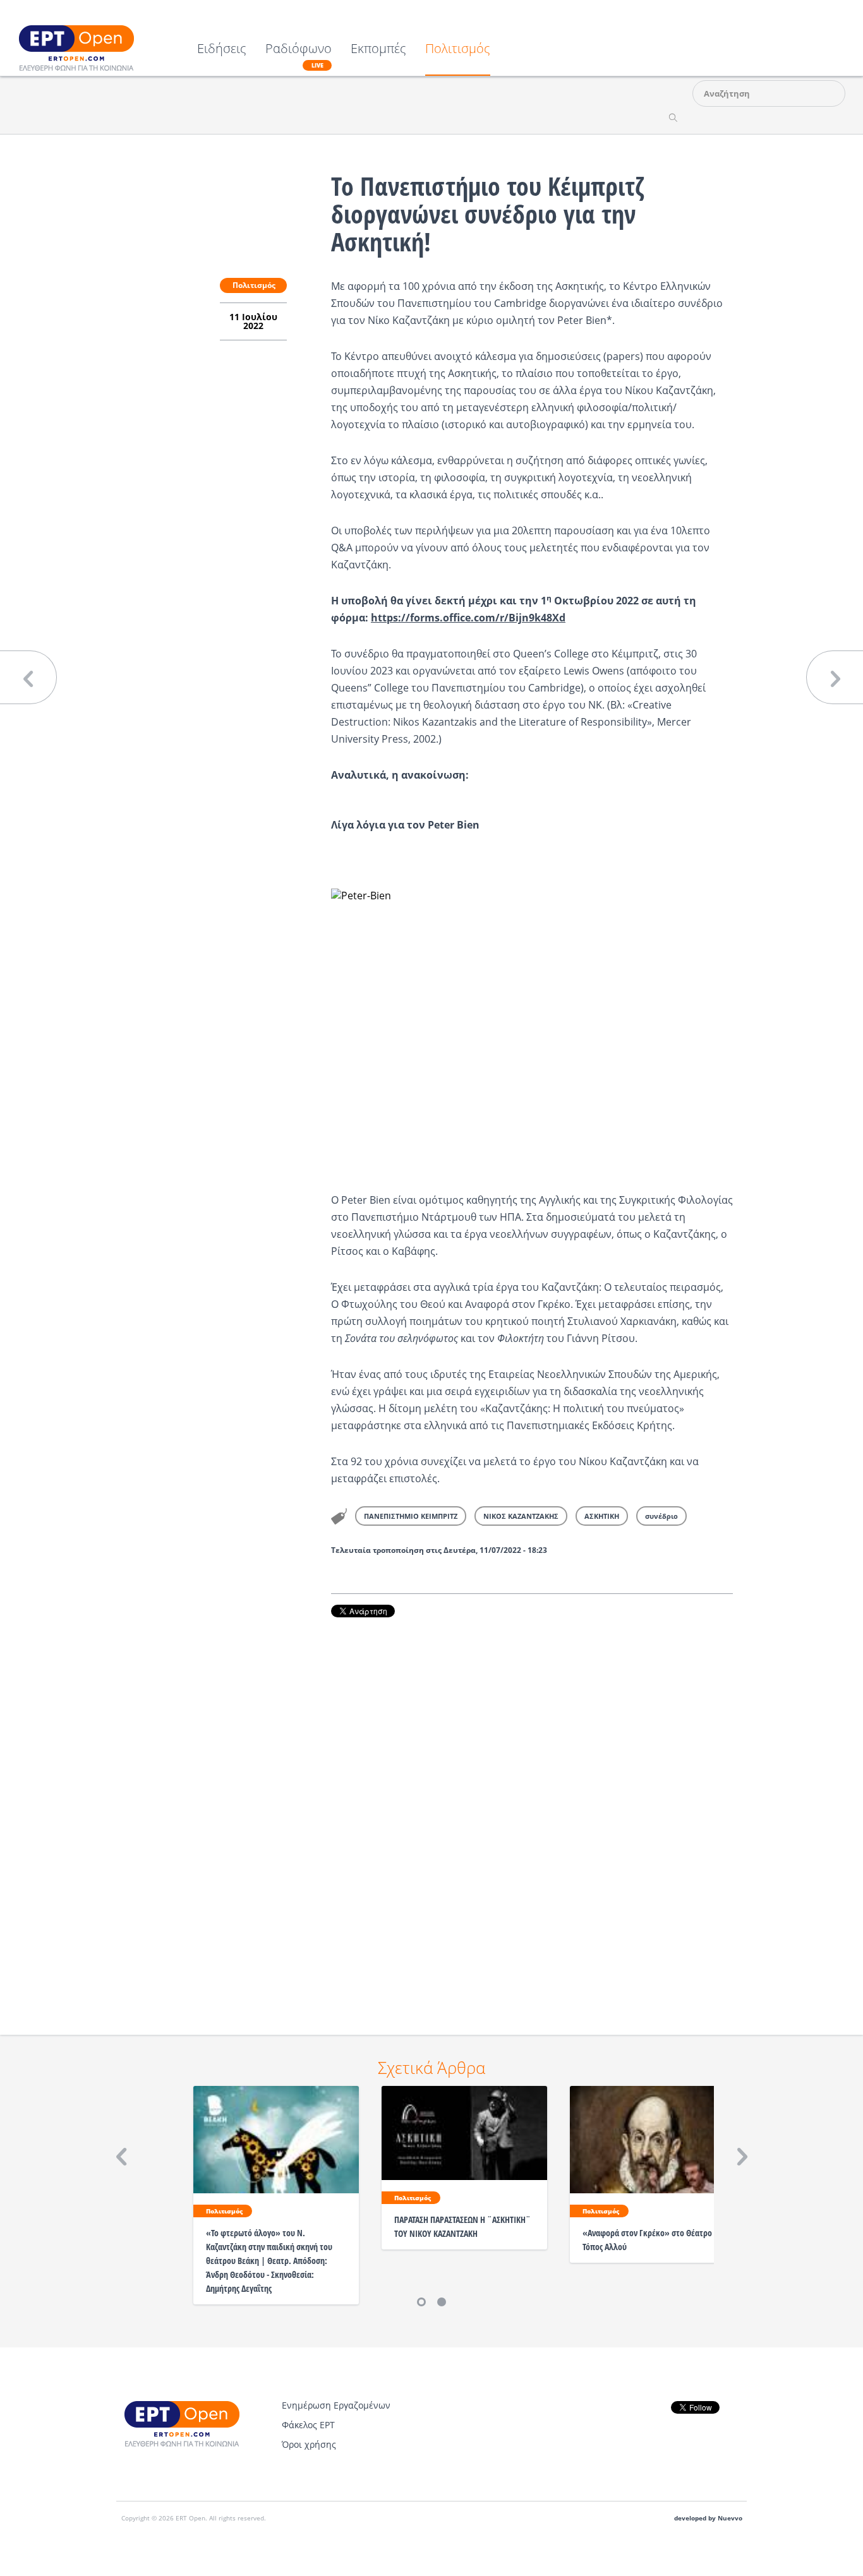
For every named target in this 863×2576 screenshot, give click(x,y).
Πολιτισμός (458, 50)
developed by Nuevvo (708, 2518)
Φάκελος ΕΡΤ (308, 2425)
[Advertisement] (532, 1809)
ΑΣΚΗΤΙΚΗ (602, 1516)
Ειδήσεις (222, 50)
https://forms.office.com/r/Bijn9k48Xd (468, 618)
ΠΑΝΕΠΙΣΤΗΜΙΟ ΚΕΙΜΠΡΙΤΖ (411, 1516)
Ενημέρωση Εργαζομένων (336, 2405)
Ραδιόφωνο (299, 56)
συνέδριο (661, 1516)
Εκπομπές (378, 50)
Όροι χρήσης (309, 2444)
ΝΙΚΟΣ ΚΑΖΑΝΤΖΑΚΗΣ (521, 1516)
